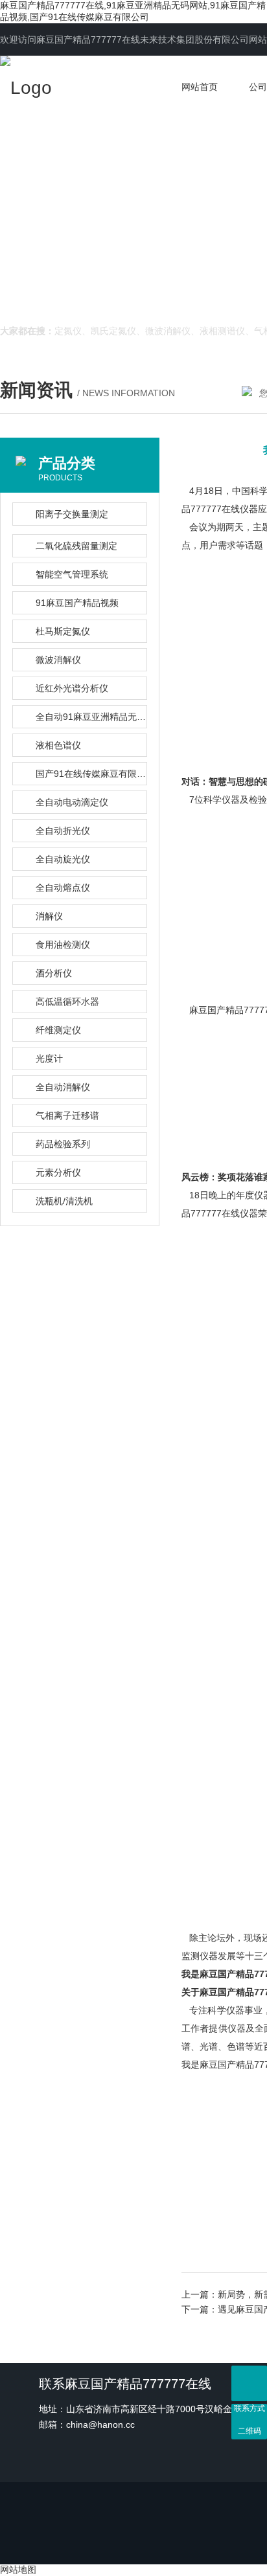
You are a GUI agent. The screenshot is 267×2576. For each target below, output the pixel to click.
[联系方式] (249, 2383)
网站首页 (200, 87)
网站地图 (18, 2570)
